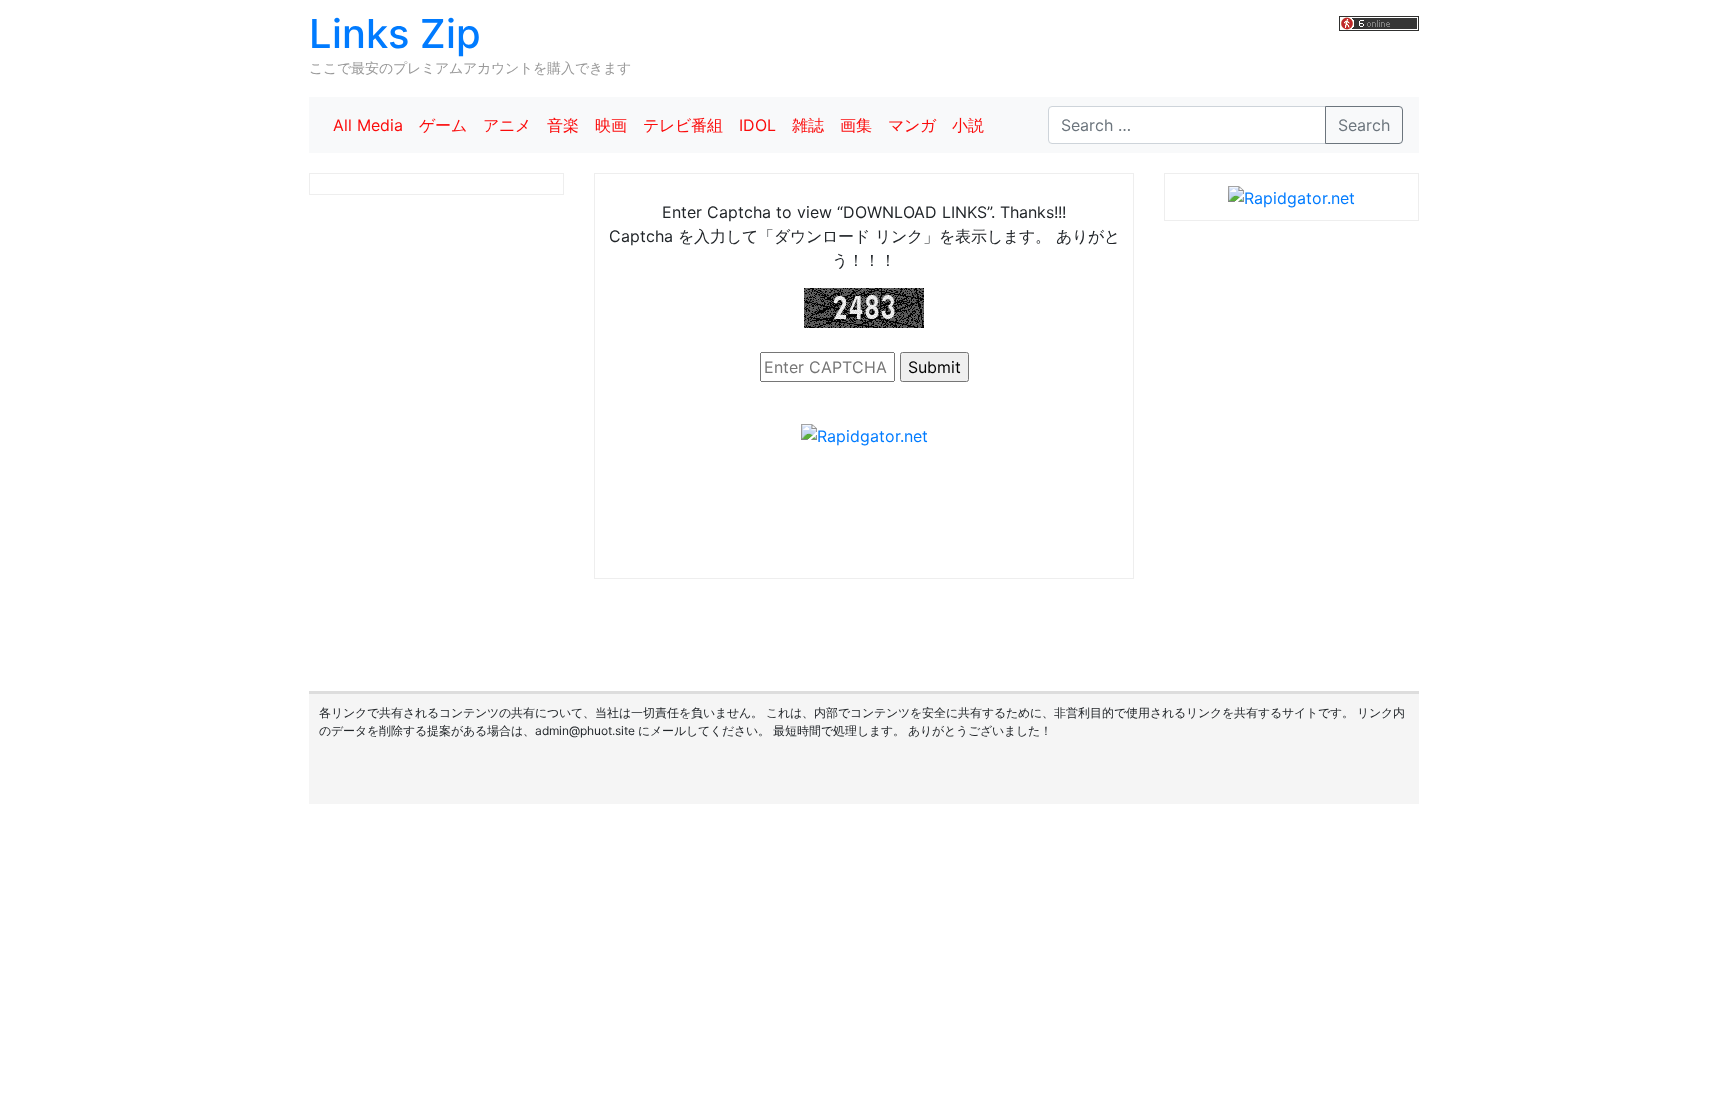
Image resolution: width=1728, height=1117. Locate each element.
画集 (856, 125)
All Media (368, 125)
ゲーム (443, 125)
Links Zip (395, 33)
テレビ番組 (683, 125)
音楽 (563, 125)
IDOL (757, 125)
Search (1364, 125)
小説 (968, 125)
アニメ (507, 125)
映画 (611, 125)
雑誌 (808, 125)
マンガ (912, 125)
